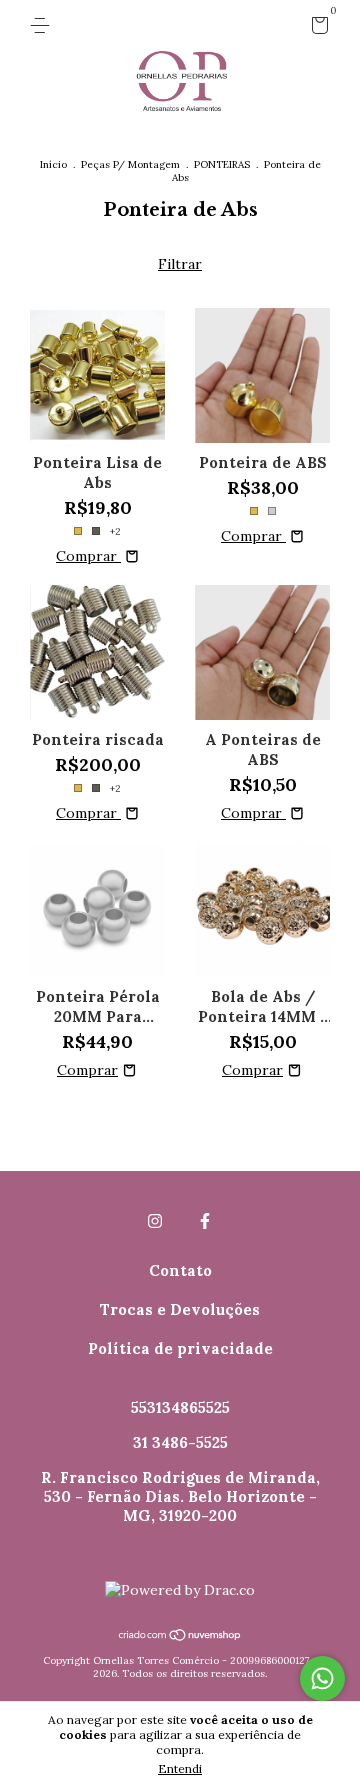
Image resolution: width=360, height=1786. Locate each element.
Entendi (180, 1768)
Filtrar (180, 264)
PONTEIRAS (222, 164)
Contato (180, 1270)
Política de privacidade (180, 1348)
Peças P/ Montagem (130, 164)
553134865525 (180, 1407)
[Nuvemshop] (180, 1637)
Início (53, 164)
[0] (316, 28)
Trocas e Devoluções (180, 1309)
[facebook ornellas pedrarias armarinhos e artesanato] (205, 1221)
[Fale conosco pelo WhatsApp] (322, 1678)
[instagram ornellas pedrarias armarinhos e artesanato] (155, 1221)
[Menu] (43, 25)
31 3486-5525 (180, 1442)
